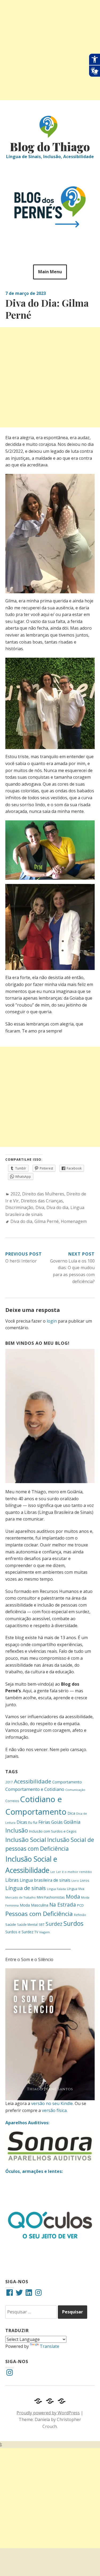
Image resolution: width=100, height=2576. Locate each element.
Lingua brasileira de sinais (45, 1880)
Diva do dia (57, 1207)
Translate (49, 2346)
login (52, 1321)
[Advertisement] (50, 50)
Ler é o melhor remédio (74, 1872)
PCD (80, 1905)
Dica (71, 1813)
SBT (42, 1924)
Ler (53, 1872)
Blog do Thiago (50, 147)
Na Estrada (63, 1905)
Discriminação (19, 1207)
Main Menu (50, 272)
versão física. (55, 2110)
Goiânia (72, 1822)
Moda (73, 1897)
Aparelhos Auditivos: (27, 2123)
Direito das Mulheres (43, 1194)
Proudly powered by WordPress (48, 2413)
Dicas (22, 1822)
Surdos (73, 1923)
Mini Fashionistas (51, 1897)
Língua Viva (76, 1889)
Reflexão (80, 1915)
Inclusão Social (26, 1840)
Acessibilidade (33, 1781)
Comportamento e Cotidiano (35, 1789)
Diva (40, 1207)
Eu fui (33, 1822)
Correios (12, 1801)
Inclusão (17, 1830)
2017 (9, 1782)
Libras (12, 1880)
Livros (85, 1881)
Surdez (54, 1924)
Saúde (11, 1924)
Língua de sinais (26, 1888)
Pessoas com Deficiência (39, 1914)
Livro (75, 1881)
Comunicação (75, 1790)
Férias (44, 1822)
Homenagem (74, 1221)
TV (36, 1932)
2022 (15, 1194)
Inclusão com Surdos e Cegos (53, 1831)
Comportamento (67, 1782)
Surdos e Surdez (19, 1932)
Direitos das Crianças (42, 1201)
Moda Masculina (34, 1905)
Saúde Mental (27, 1924)
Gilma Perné (47, 1221)
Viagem (45, 1932)
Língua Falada (56, 1889)
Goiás (57, 1822)
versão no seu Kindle (52, 2103)
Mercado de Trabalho (21, 1897)
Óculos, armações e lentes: (34, 2171)
